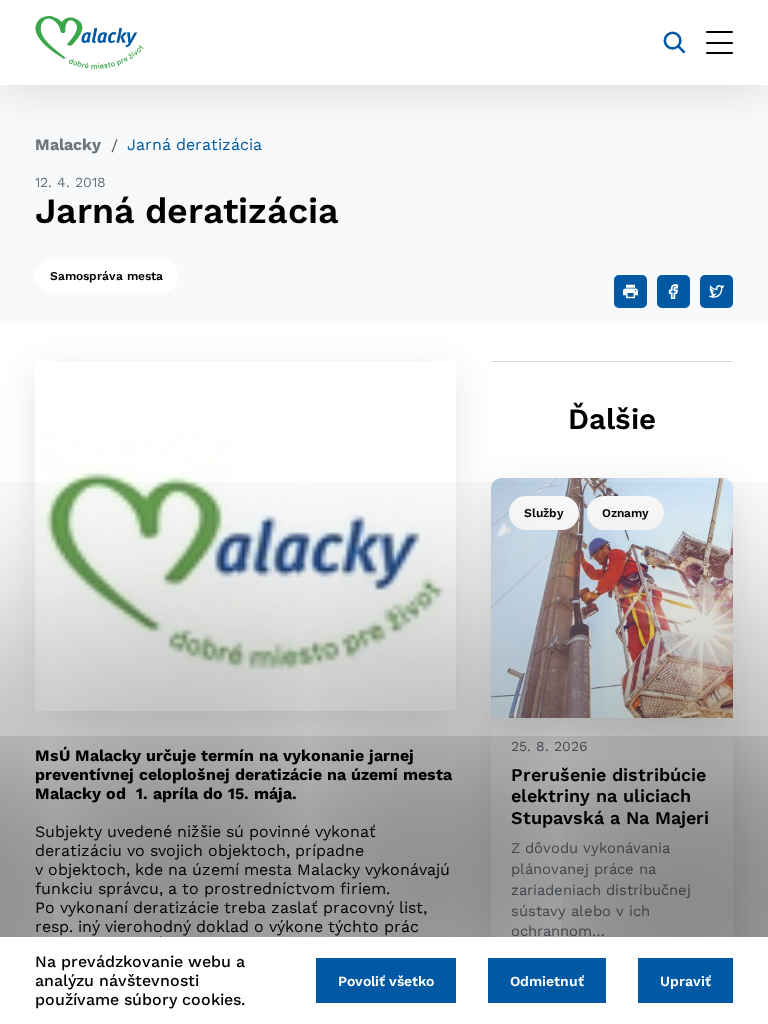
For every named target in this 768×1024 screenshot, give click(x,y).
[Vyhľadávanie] (674, 42)
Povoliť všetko (386, 981)
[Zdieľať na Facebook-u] (673, 291)
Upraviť (685, 981)
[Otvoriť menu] (719, 42)
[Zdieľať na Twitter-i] (716, 291)
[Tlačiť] (630, 291)
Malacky (68, 144)
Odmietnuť (547, 981)
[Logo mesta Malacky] (89, 43)
